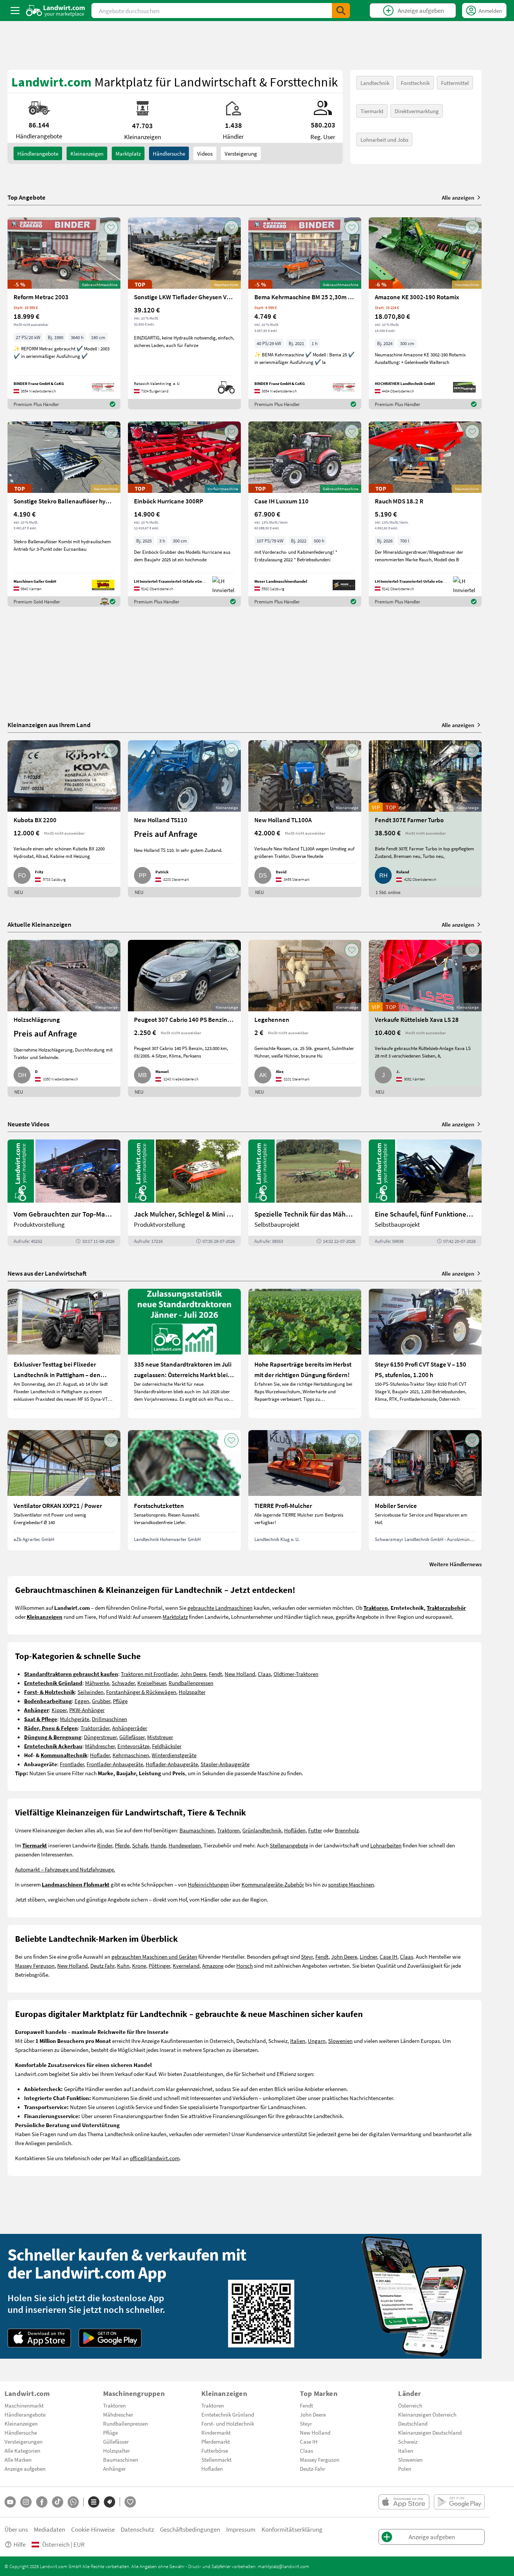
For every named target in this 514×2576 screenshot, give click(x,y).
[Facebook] (42, 2502)
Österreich (410, 2405)
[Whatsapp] (73, 2502)
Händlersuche (169, 153)
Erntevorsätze (133, 1746)
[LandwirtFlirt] (130, 2502)
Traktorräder (95, 1728)
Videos (205, 153)
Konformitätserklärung (292, 2529)
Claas (264, 1674)
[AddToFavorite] (111, 227)
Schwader (123, 1683)
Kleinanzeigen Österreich (427, 2414)
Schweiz (408, 2441)
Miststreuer (160, 1737)
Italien (298, 2041)
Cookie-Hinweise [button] (93, 2529)
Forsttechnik (415, 83)
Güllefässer (132, 1737)
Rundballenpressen (191, 1683)
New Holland (240, 1674)
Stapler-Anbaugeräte (225, 1764)
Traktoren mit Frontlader (149, 1674)
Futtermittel (455, 83)
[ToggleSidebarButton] (15, 11)
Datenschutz (137, 2529)
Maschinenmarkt (24, 2405)
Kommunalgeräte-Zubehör (273, 1884)
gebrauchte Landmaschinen (220, 1608)
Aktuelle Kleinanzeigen (40, 924)
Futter (315, 1830)
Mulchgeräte (75, 1719)
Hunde (158, 1845)
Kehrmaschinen (131, 1755)
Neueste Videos (28, 1124)
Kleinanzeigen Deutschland (430, 2432)
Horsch (245, 1965)
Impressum (241, 2529)
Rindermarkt (216, 2432)
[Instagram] (26, 2502)
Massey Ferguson (35, 1965)
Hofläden (295, 1830)
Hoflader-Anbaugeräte (172, 1764)
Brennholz (347, 1830)
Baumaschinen (197, 1830)
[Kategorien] (94, 2502)
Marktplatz (128, 153)
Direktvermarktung (417, 111)
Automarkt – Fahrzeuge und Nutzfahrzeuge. (65, 1869)
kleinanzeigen (87, 153)
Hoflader (100, 1755)
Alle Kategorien (22, 2450)
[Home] (56, 11)
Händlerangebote (38, 153)
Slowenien (340, 2041)
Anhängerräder (130, 1728)
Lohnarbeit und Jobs (384, 139)
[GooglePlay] (110, 2338)
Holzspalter (192, 1692)
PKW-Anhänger (87, 1710)
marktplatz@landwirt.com (284, 2566)
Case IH (389, 1956)
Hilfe (20, 2544)
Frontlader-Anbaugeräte (115, 1764)
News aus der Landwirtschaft (47, 1273)
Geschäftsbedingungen (190, 2529)
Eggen (82, 1701)
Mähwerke (97, 1683)
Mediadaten (49, 2529)
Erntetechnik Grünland (228, 2414)
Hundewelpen (185, 1845)
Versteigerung (241, 153)
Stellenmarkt (216, 2459)
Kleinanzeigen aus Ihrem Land (49, 725)
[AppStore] (39, 2338)
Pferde (122, 1845)
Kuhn (123, 1965)
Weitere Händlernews (455, 1564)
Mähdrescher (100, 1746)
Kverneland (186, 1965)
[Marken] (109, 2502)
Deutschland (413, 2423)
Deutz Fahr (102, 1965)
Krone (139, 1965)
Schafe (140, 1845)
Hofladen (212, 2468)
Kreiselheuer (152, 1683)
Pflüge (120, 1701)
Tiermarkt (372, 111)
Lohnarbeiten (386, 1845)
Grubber (101, 1701)
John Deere (193, 1674)
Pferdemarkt (216, 2441)
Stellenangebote (289, 1845)
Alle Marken (18, 2459)
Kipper (59, 1710)
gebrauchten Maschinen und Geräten (154, 1956)
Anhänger (114, 2468)
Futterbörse (215, 2450)
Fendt (215, 1674)
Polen (405, 2468)
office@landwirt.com (155, 2158)
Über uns (16, 2529)
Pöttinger (159, 1965)
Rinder (105, 1845)
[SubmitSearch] (341, 11)
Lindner (368, 1956)
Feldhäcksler (167, 1746)
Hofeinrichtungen (208, 1884)
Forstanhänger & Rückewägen (141, 1692)
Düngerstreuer (100, 1737)
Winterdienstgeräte (174, 1755)
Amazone (213, 1965)
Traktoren (228, 1830)
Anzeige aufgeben (25, 2468)
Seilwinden (90, 1692)
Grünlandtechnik (262, 1830)
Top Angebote (27, 197)
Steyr (307, 1956)
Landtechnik (375, 83)
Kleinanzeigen (21, 2423)
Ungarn (317, 2041)
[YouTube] (10, 2502)
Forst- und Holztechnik (228, 2423)
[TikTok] (58, 2502)
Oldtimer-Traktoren (296, 1674)
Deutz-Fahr (313, 2468)
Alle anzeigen (458, 197)
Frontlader (72, 1764)
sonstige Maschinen (351, 1884)
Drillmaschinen (109, 1719)
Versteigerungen (24, 2441)
